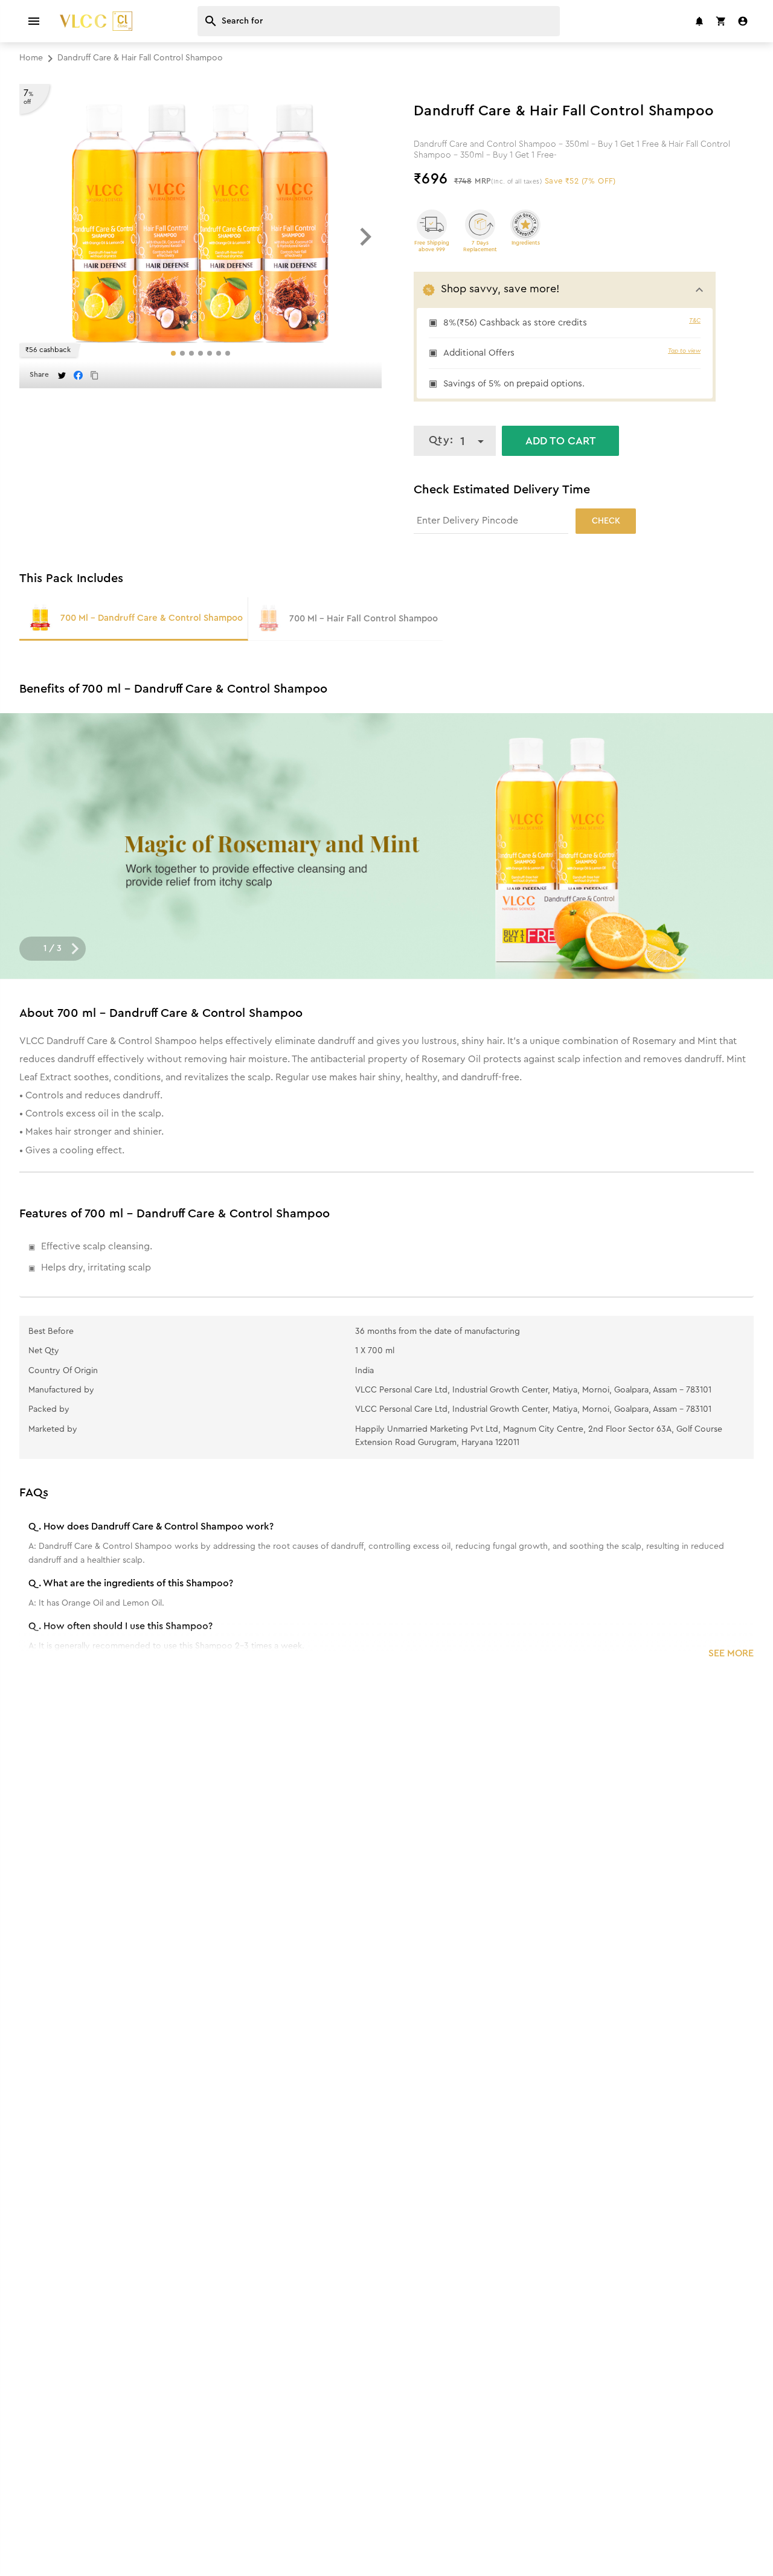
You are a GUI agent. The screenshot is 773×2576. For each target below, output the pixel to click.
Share (39, 374)
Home (31, 58)
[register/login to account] (743, 21)
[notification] (699, 21)
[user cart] (721, 21)
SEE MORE (731, 1653)
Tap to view (684, 351)
